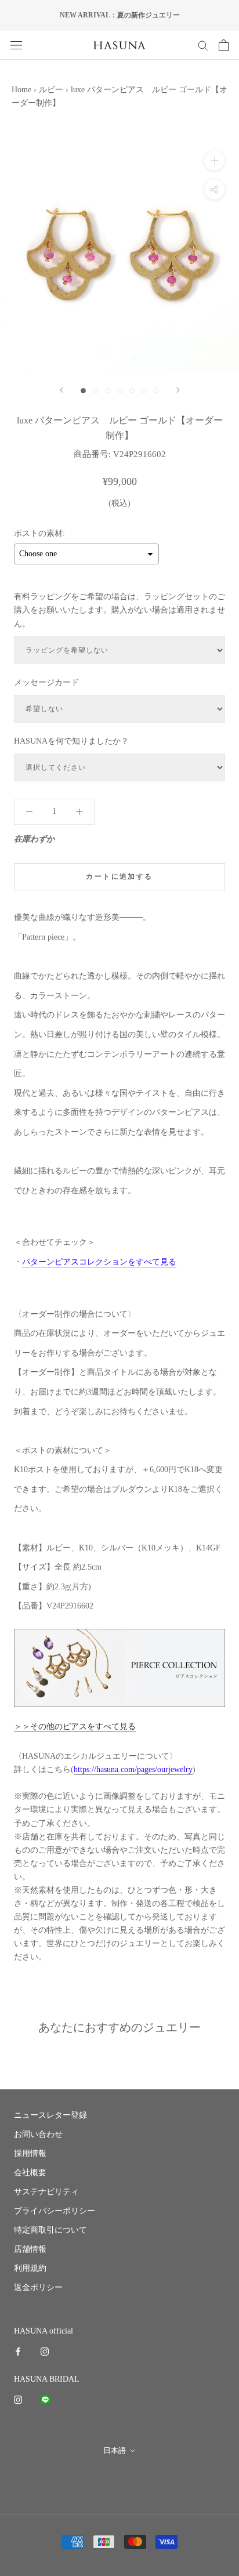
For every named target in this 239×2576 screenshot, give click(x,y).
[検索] (203, 45)
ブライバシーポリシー (55, 2211)
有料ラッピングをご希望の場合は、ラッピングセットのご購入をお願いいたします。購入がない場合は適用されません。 (119, 610)
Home (21, 90)
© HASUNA (120, 2477)
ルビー (51, 90)
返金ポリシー (38, 2287)
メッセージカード (46, 682)
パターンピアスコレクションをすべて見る (99, 1262)
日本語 (115, 2450)
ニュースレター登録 (50, 2115)
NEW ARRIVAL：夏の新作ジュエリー (120, 15)
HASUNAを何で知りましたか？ (71, 741)
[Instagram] (45, 2351)
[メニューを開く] (16, 45)
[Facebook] (18, 2351)
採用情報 (30, 2153)
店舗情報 (30, 2249)
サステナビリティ (46, 2192)
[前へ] (61, 390)
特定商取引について (50, 2230)
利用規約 (30, 2268)
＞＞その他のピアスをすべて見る (75, 1727)
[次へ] (178, 390)
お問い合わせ (38, 2134)
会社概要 (30, 2173)
